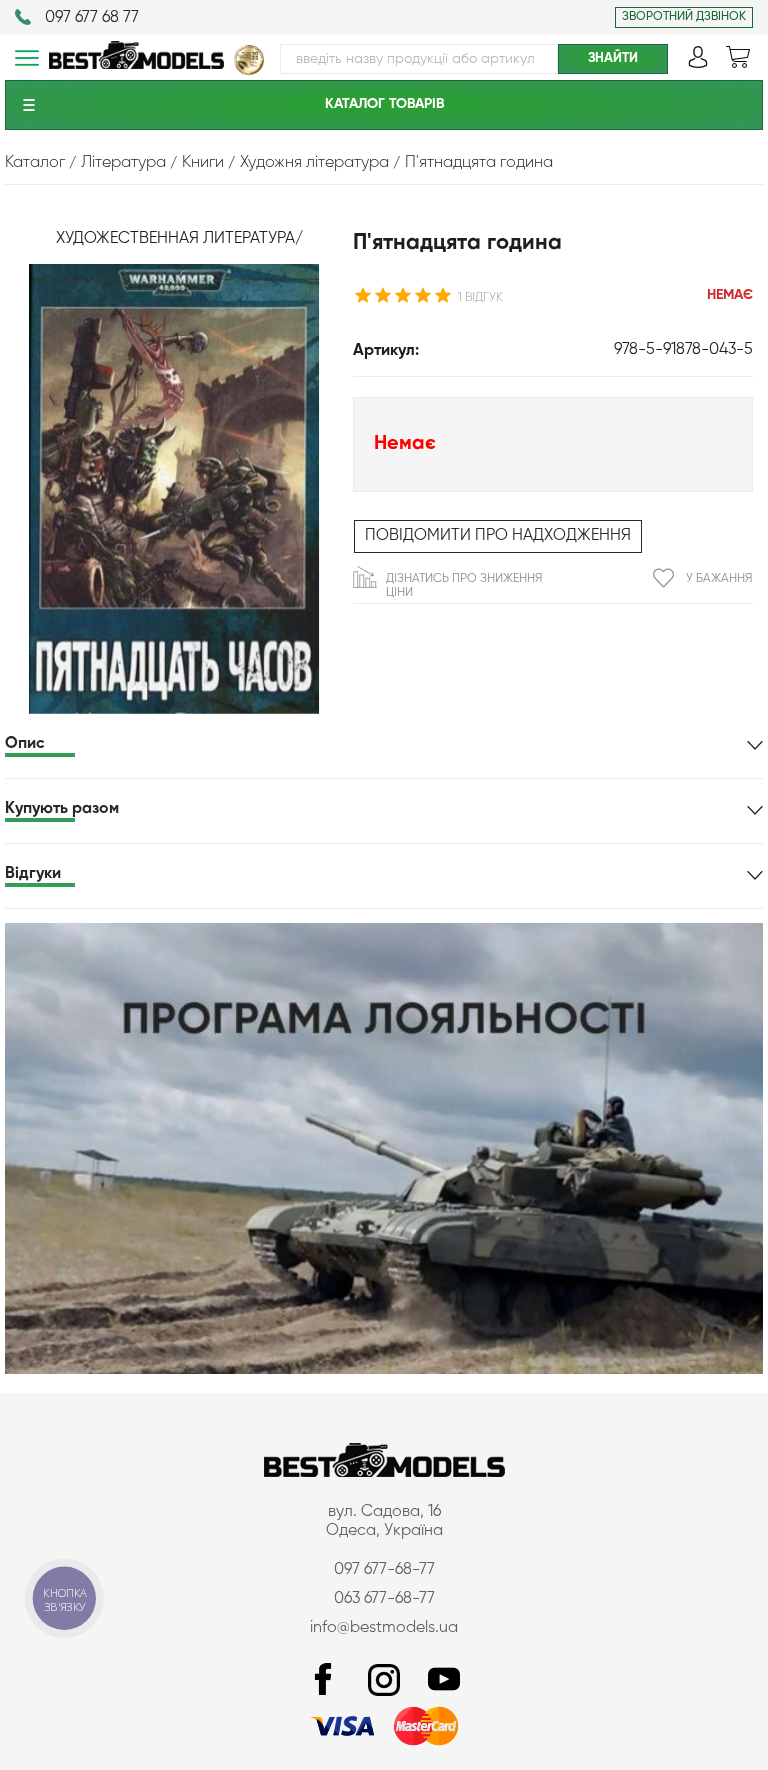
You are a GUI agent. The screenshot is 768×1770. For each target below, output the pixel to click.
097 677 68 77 (92, 18)
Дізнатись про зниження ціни (464, 586)
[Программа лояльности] (384, 1370)
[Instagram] (384, 1680)
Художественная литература (175, 239)
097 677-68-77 (384, 1570)
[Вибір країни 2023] (249, 71)
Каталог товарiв (384, 104)
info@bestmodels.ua (384, 1628)
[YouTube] (444, 1680)
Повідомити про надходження (498, 536)
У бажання (719, 579)
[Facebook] (324, 1680)
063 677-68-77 (384, 1599)
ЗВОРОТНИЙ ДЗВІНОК (684, 17)
